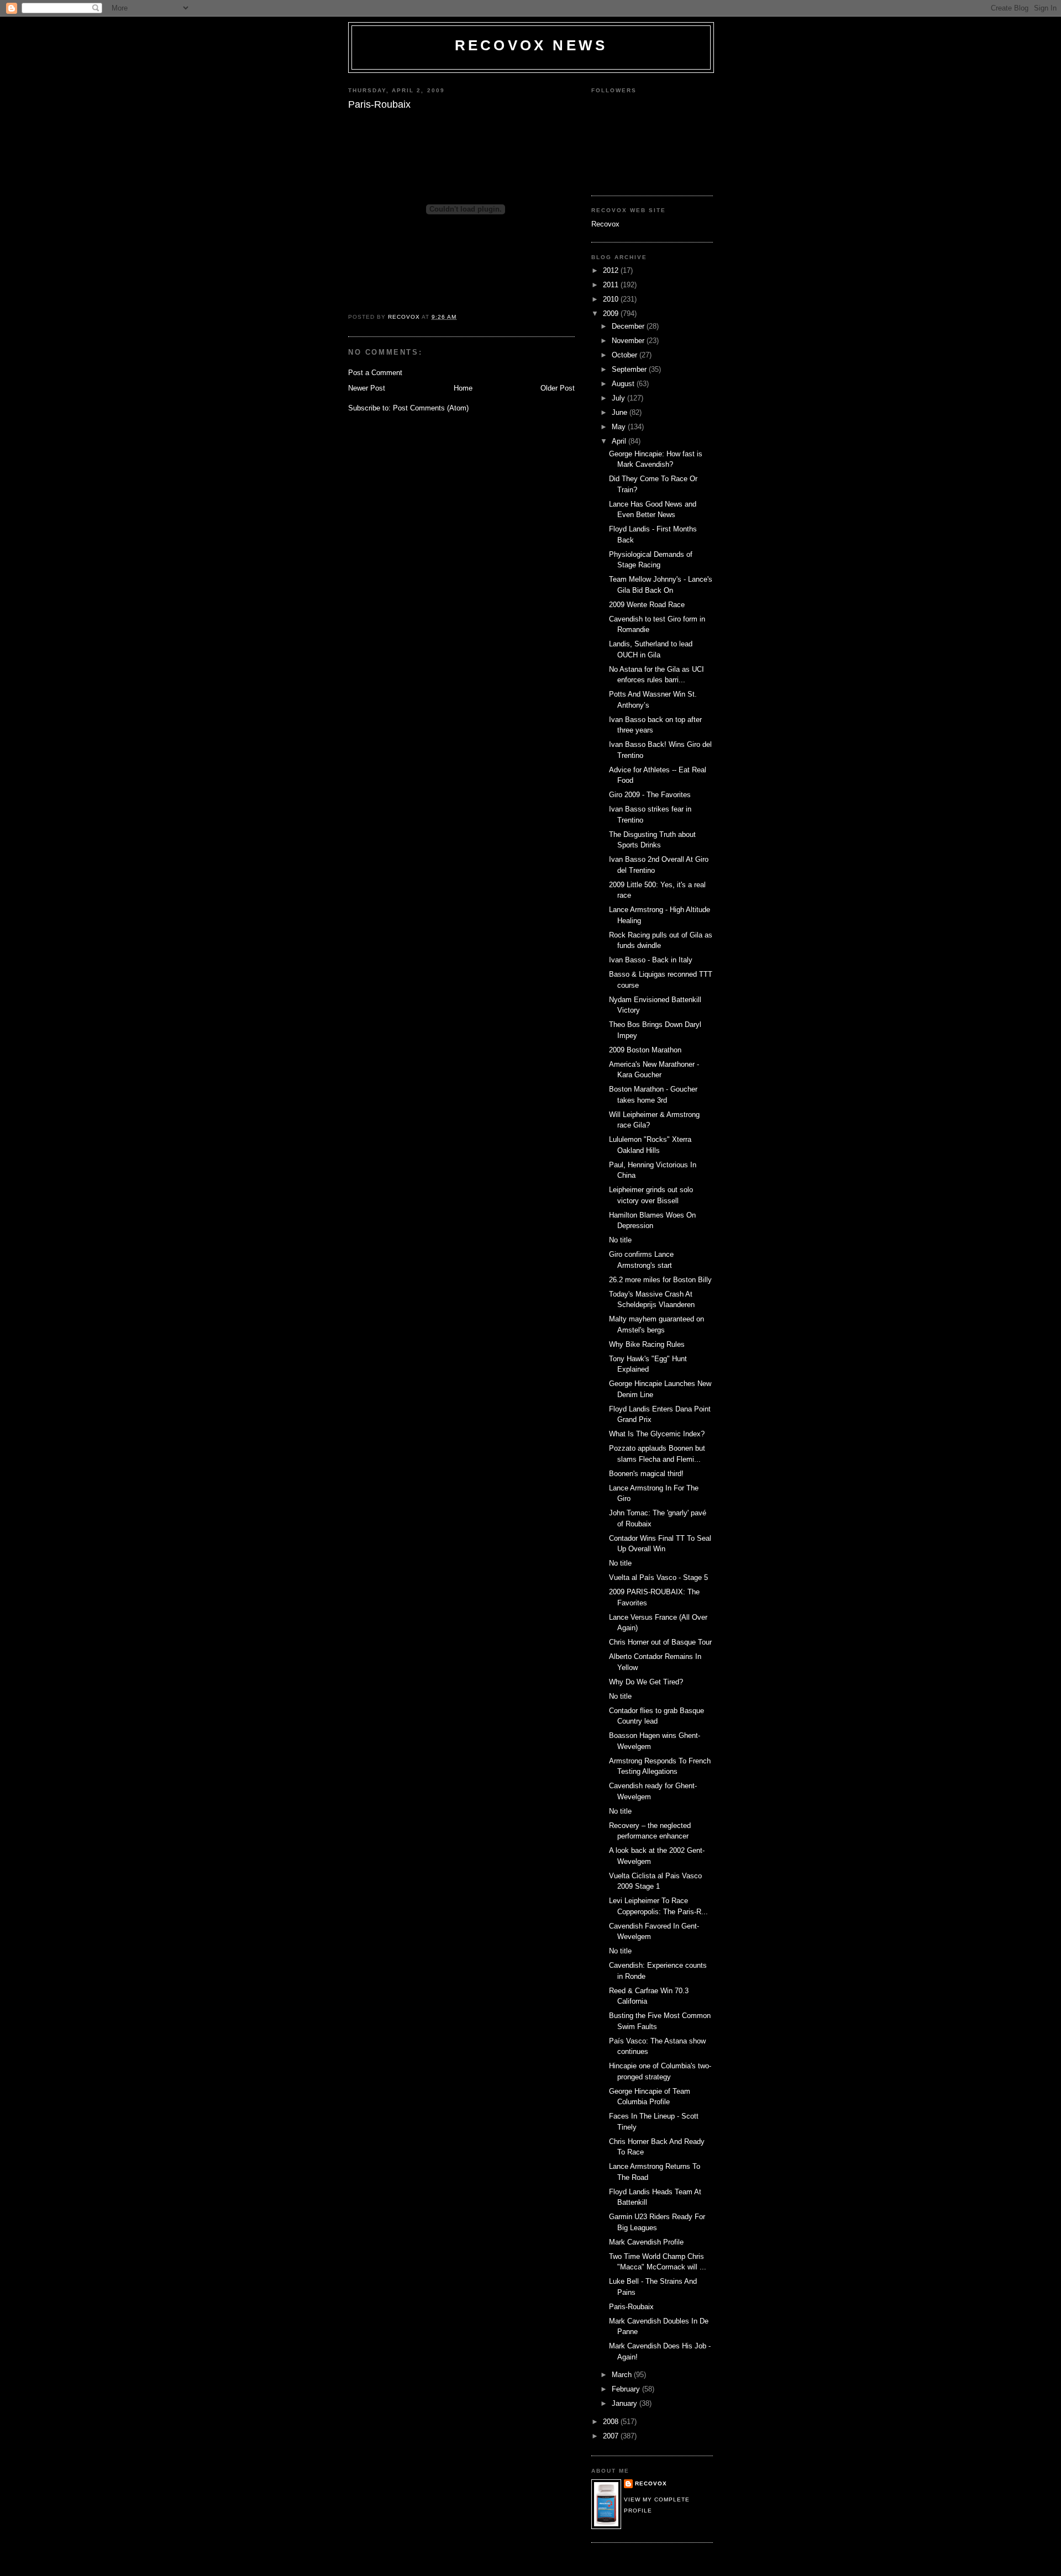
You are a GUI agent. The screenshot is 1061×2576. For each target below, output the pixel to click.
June (621, 412)
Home (463, 388)
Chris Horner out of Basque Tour (660, 1642)
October (626, 355)
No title (620, 1240)
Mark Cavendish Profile (646, 2242)
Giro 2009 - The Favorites (650, 795)
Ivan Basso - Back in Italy (651, 960)
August (624, 384)
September (630, 369)
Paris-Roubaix (631, 2307)
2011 (612, 285)
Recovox (605, 224)
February (627, 2389)
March (623, 2375)
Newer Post (367, 388)
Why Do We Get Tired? (646, 1682)
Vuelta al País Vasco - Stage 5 (658, 1577)
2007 (612, 2436)
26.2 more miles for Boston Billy (660, 1280)
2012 (612, 270)
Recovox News (531, 45)
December (629, 326)
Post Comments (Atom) (431, 408)
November (629, 341)
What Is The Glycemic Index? (657, 1434)
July (619, 398)
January (626, 2403)
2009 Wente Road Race (647, 605)
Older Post (558, 388)
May (620, 427)
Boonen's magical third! (646, 1474)
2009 (612, 314)
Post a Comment (375, 373)
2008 (612, 2422)
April (620, 441)
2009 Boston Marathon (645, 1050)
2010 (612, 299)
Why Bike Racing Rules (647, 1344)
